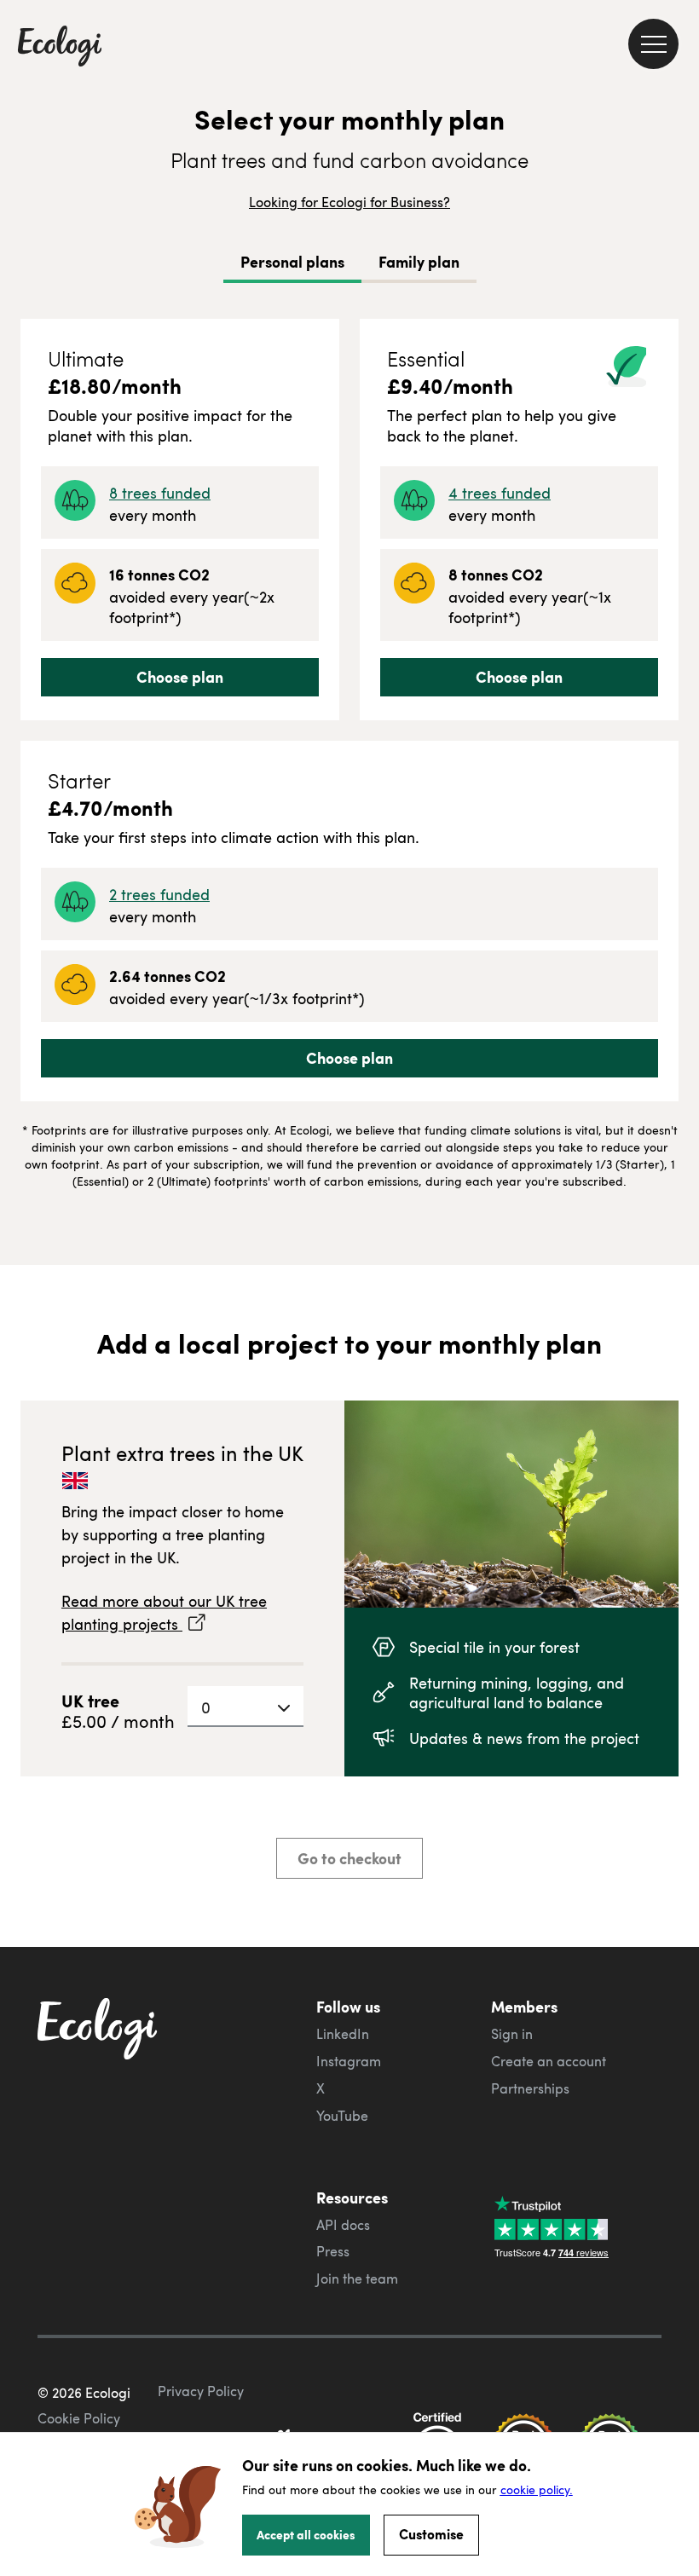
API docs (343, 2225)
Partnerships (530, 2088)
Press (333, 2251)
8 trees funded (160, 492)
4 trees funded (500, 492)
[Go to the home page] (60, 48)
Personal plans (292, 262)
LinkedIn (343, 2034)
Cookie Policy (79, 2418)
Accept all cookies (306, 2534)
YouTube (342, 2116)
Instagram (349, 2061)
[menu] (653, 44)
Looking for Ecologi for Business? (349, 202)
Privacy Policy (201, 2391)
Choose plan (180, 677)
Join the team (357, 2279)
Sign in (512, 2034)
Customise (431, 2534)
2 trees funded (159, 894)
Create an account (549, 2061)
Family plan (419, 262)
